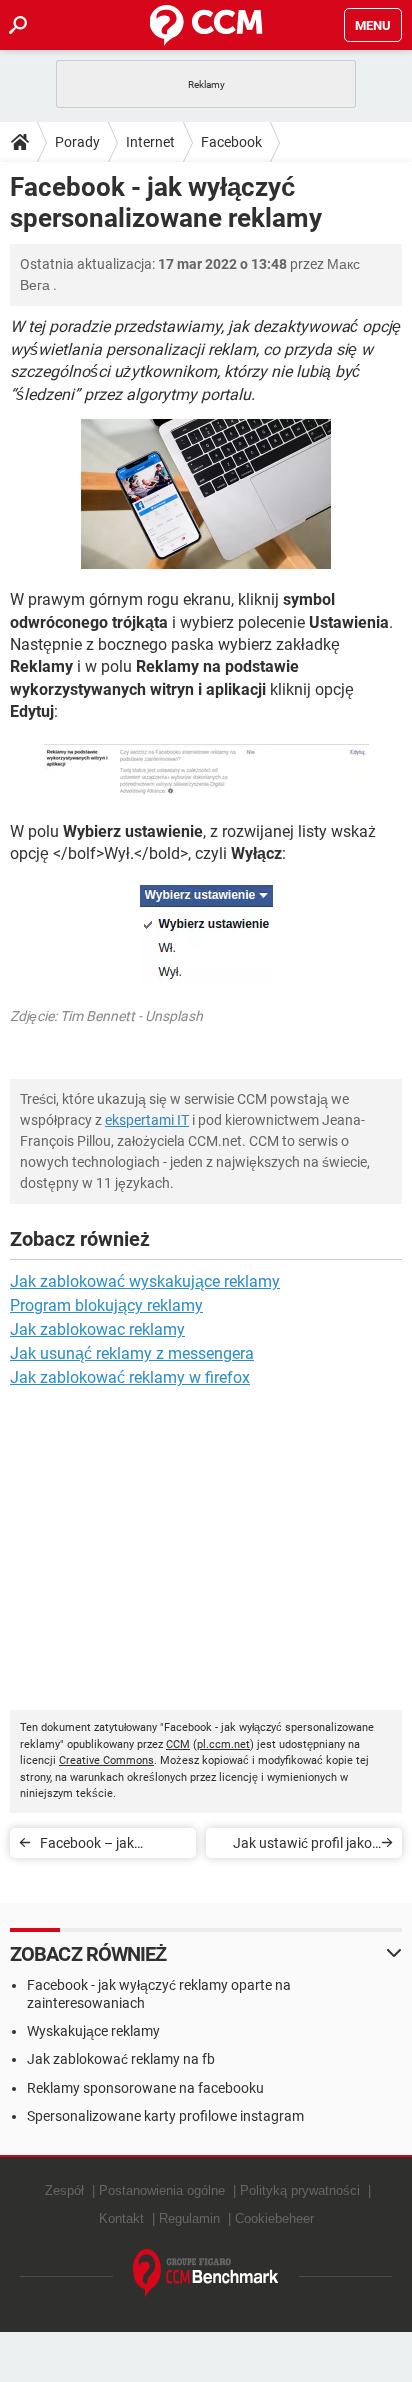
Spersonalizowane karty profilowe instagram (165, 2116)
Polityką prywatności (300, 2190)
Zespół (64, 2190)
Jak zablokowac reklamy (97, 1329)
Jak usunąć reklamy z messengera (132, 1353)
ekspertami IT (147, 1120)
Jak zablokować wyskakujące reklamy (145, 1281)
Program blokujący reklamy (106, 1305)
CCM (178, 1744)
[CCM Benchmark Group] (206, 2273)
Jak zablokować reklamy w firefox (130, 1377)
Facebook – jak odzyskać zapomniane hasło (109, 1846)
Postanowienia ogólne (162, 2190)
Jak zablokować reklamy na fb (121, 2059)
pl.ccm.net (223, 1744)
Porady (77, 142)
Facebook (231, 142)
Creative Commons (106, 1760)
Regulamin (189, 2218)
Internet (150, 142)
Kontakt (121, 2218)
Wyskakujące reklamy (93, 2031)
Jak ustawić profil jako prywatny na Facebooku (297, 1846)
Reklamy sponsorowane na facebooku (145, 2088)
